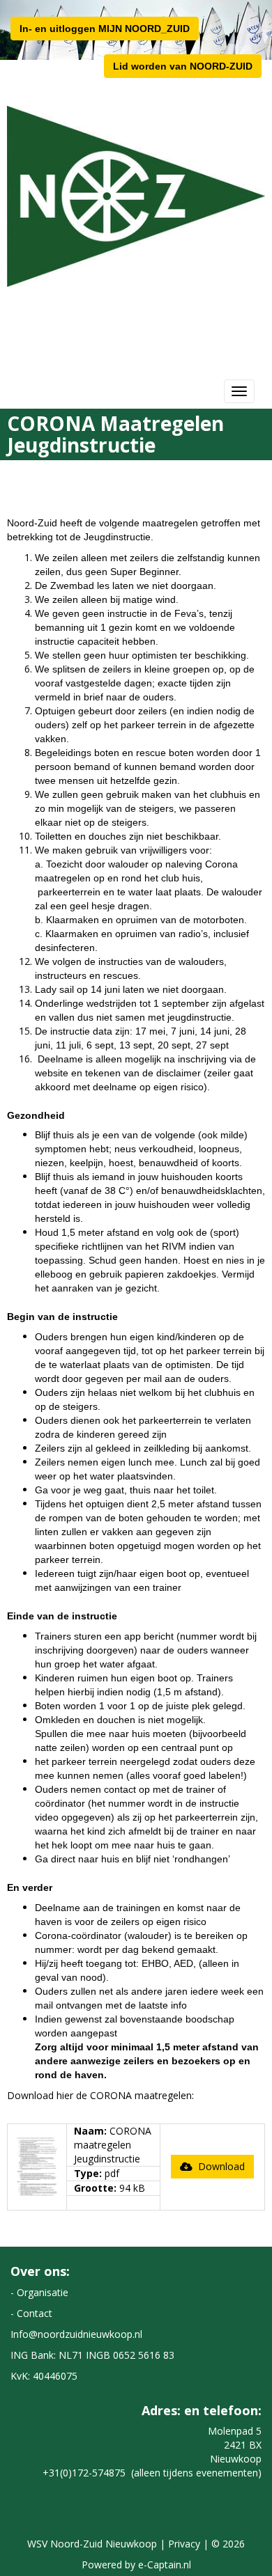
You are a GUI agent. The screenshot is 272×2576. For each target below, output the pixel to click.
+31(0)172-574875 (84, 2473)
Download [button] (219, 2166)
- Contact (31, 2313)
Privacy (184, 2544)
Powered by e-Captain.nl (136, 2565)
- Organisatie (39, 2292)
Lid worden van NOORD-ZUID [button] (183, 66)
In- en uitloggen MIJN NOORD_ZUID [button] (105, 29)
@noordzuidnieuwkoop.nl (76, 2334)
